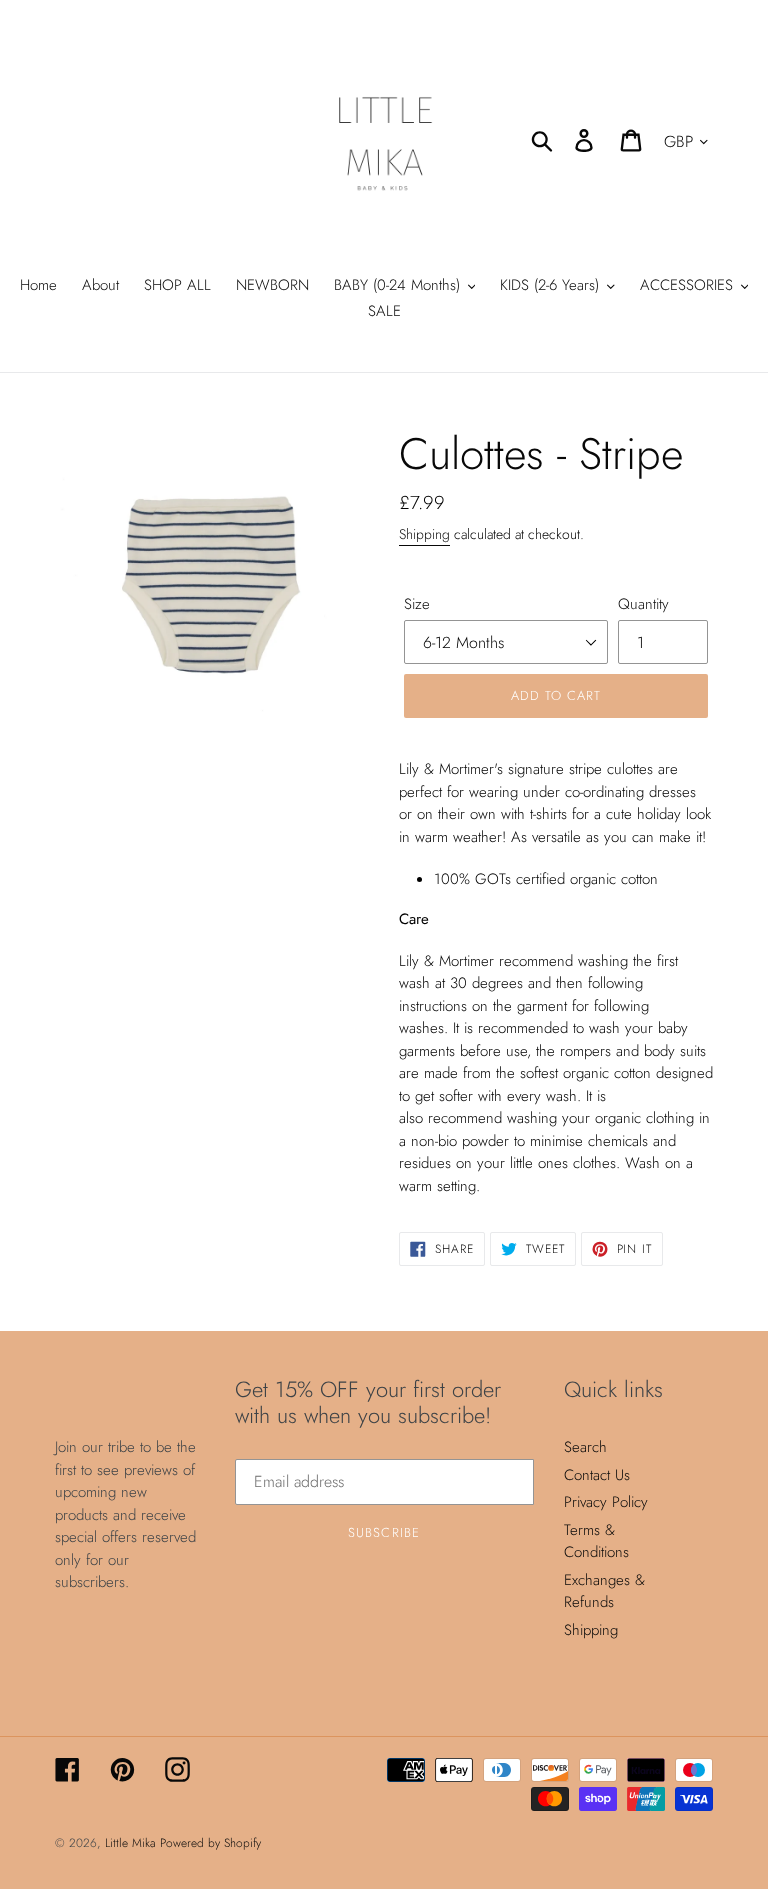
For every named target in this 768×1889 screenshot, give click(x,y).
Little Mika (132, 1843)
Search (585, 1447)
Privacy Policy (606, 1502)
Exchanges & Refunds (604, 1591)
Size (417, 604)
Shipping (424, 534)
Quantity (643, 604)
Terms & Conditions (596, 1541)
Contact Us (597, 1475)
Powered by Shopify (210, 1843)
